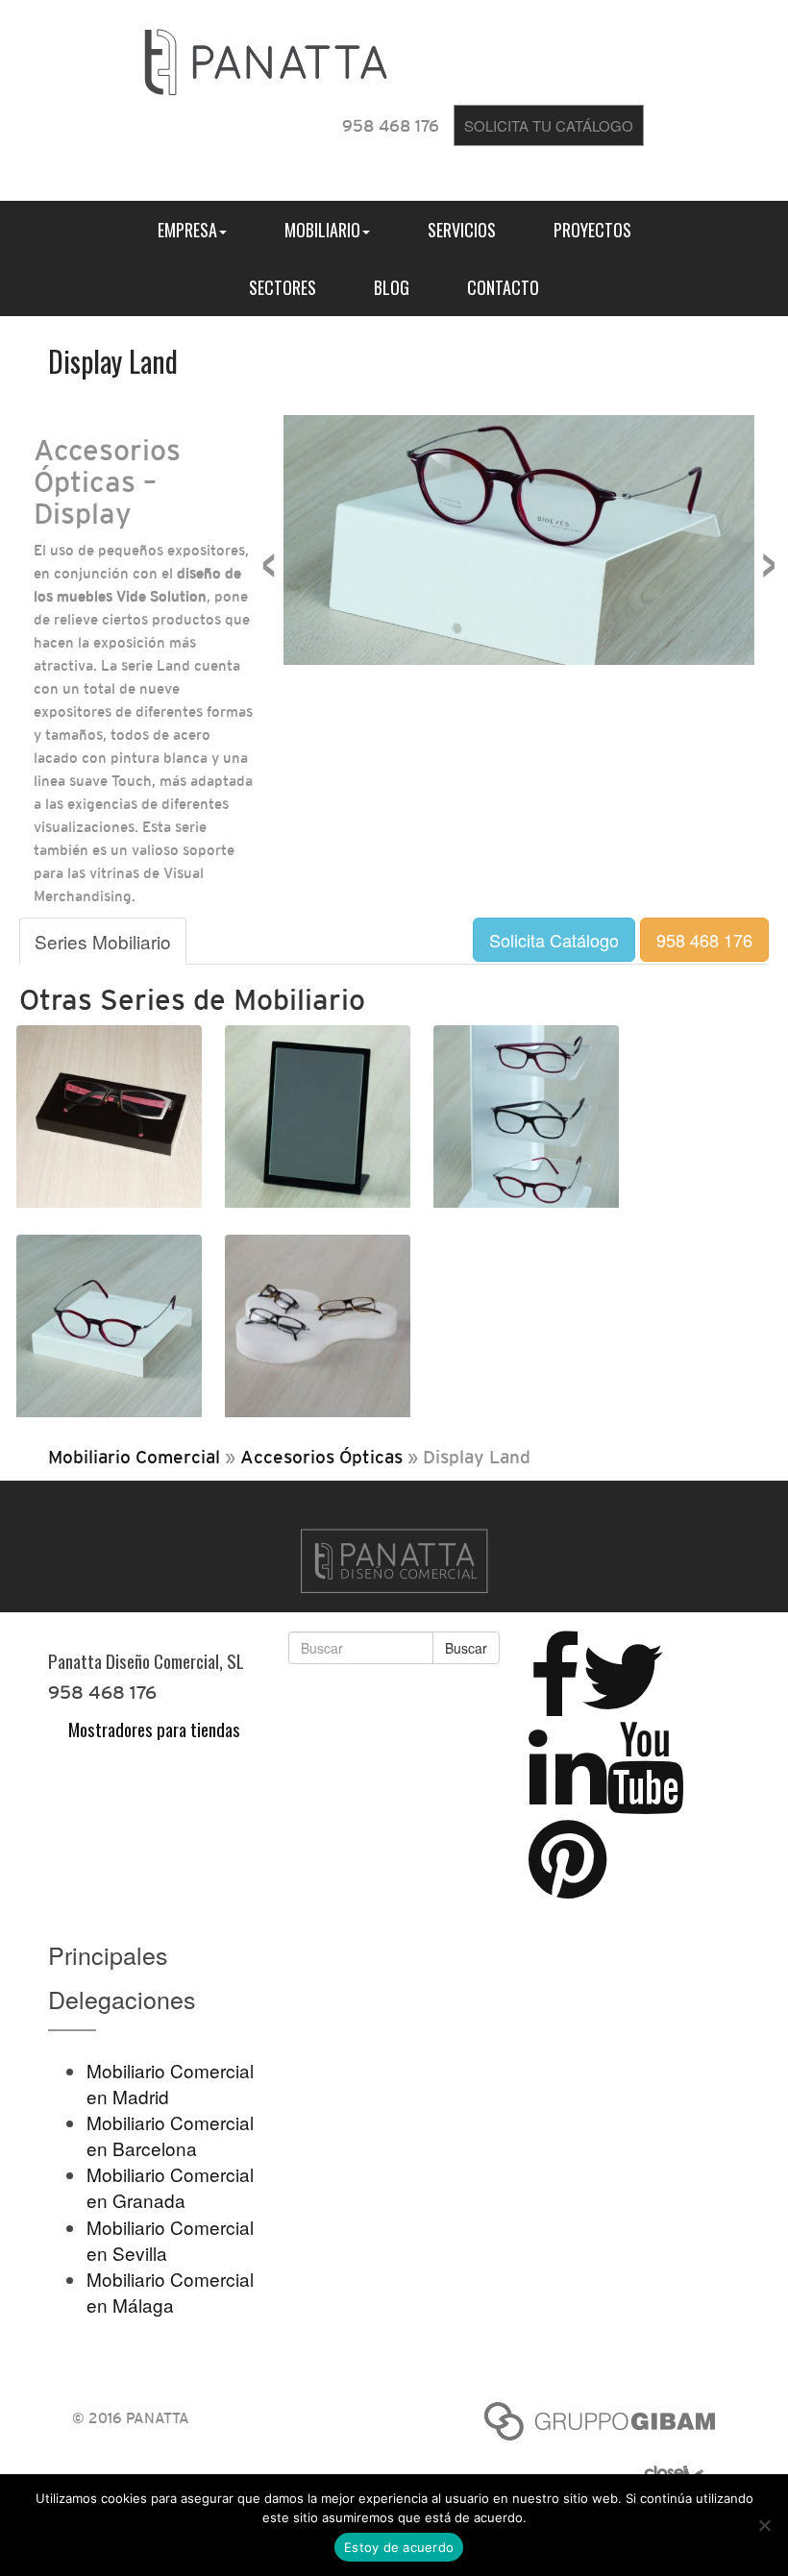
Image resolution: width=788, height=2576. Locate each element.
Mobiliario (322, 230)
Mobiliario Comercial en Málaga (170, 2292)
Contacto (503, 287)
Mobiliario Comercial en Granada (170, 2187)
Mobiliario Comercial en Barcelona (170, 2135)
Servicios (462, 230)
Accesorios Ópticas (321, 1457)
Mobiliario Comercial (134, 1457)
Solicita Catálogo (554, 940)
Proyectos (592, 230)
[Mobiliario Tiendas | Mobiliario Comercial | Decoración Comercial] (266, 58)
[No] (764, 2525)
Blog (392, 287)
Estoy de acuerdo (399, 2547)
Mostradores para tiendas (154, 1729)
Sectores (283, 287)
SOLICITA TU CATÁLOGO (549, 125)
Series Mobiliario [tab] (103, 941)
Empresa (187, 230)
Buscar (466, 1648)
